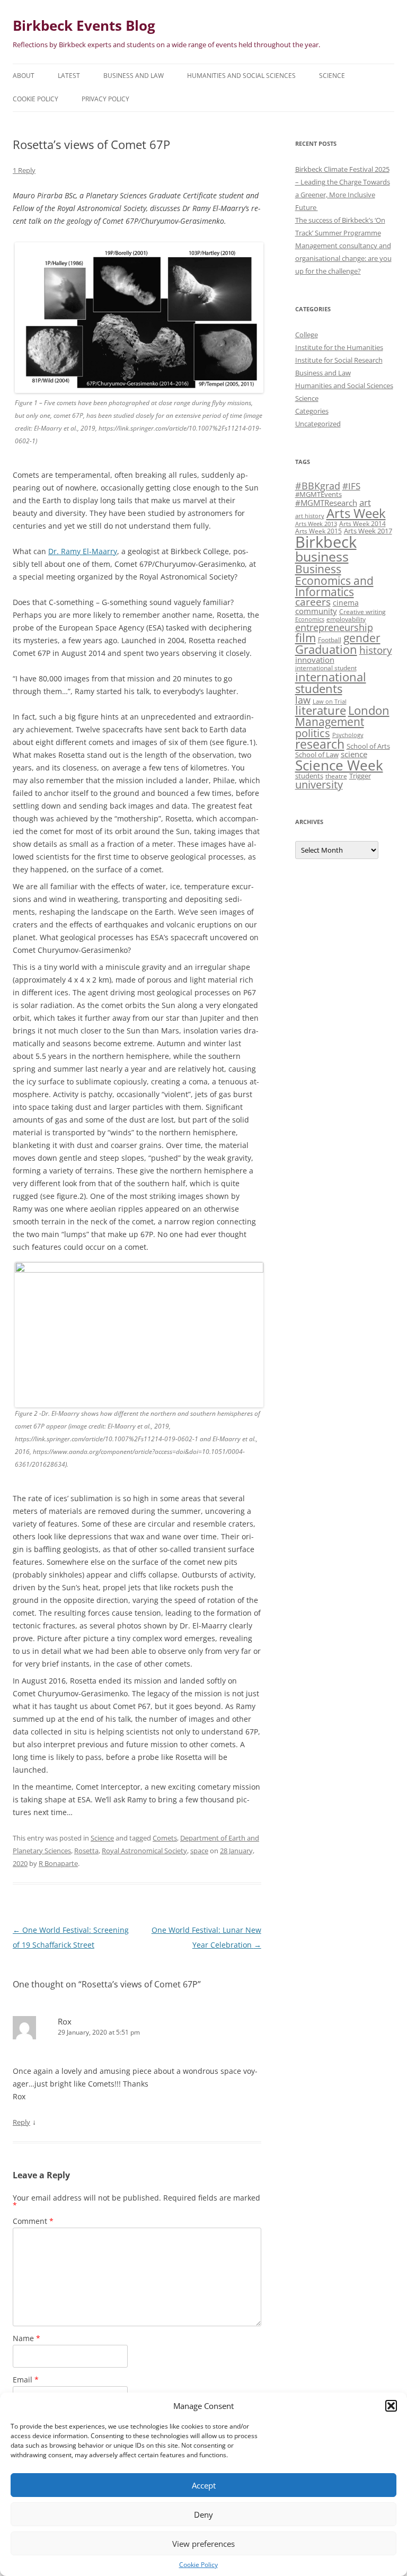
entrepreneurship (334, 627)
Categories (312, 411)
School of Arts (368, 746)
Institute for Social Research (339, 360)
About (24, 76)
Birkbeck (326, 542)
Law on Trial (330, 702)
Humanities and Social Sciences (241, 76)
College (307, 335)
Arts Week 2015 (318, 531)
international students (331, 683)
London (369, 710)
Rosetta (86, 1851)
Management (330, 722)
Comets (165, 1838)
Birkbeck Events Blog (84, 25)
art (365, 502)
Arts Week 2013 (316, 524)
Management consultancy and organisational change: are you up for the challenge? (343, 258)
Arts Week (356, 513)
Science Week (339, 765)
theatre (336, 776)
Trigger (360, 776)
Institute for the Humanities (339, 347)
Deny (203, 2514)
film (306, 638)
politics (313, 733)
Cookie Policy (198, 2565)
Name (26, 2338)
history (376, 650)
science (354, 754)
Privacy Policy (105, 99)
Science (332, 76)
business (322, 556)
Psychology (348, 735)
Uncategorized (318, 424)
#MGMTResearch (326, 503)
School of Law (317, 755)
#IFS (351, 486)
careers (313, 602)
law (303, 700)
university (319, 785)
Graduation (326, 649)
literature (321, 710)
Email (26, 2380)
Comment (33, 2221)
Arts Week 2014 (362, 523)
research (320, 744)
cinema (346, 603)
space (199, 1851)
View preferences (203, 2544)
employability (346, 619)
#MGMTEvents (318, 494)
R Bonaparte (58, 1863)
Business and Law (134, 76)
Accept (204, 2485)
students (309, 776)
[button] (391, 2406)
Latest (69, 76)
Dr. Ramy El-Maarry (83, 551)
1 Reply (24, 170)
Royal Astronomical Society (144, 1851)
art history (310, 516)
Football (330, 639)
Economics (310, 619)
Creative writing (362, 611)
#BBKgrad (318, 486)
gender (362, 638)
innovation (315, 660)
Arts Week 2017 (368, 531)
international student (326, 668)
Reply (21, 2122)
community (316, 611)
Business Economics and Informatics (334, 580)
